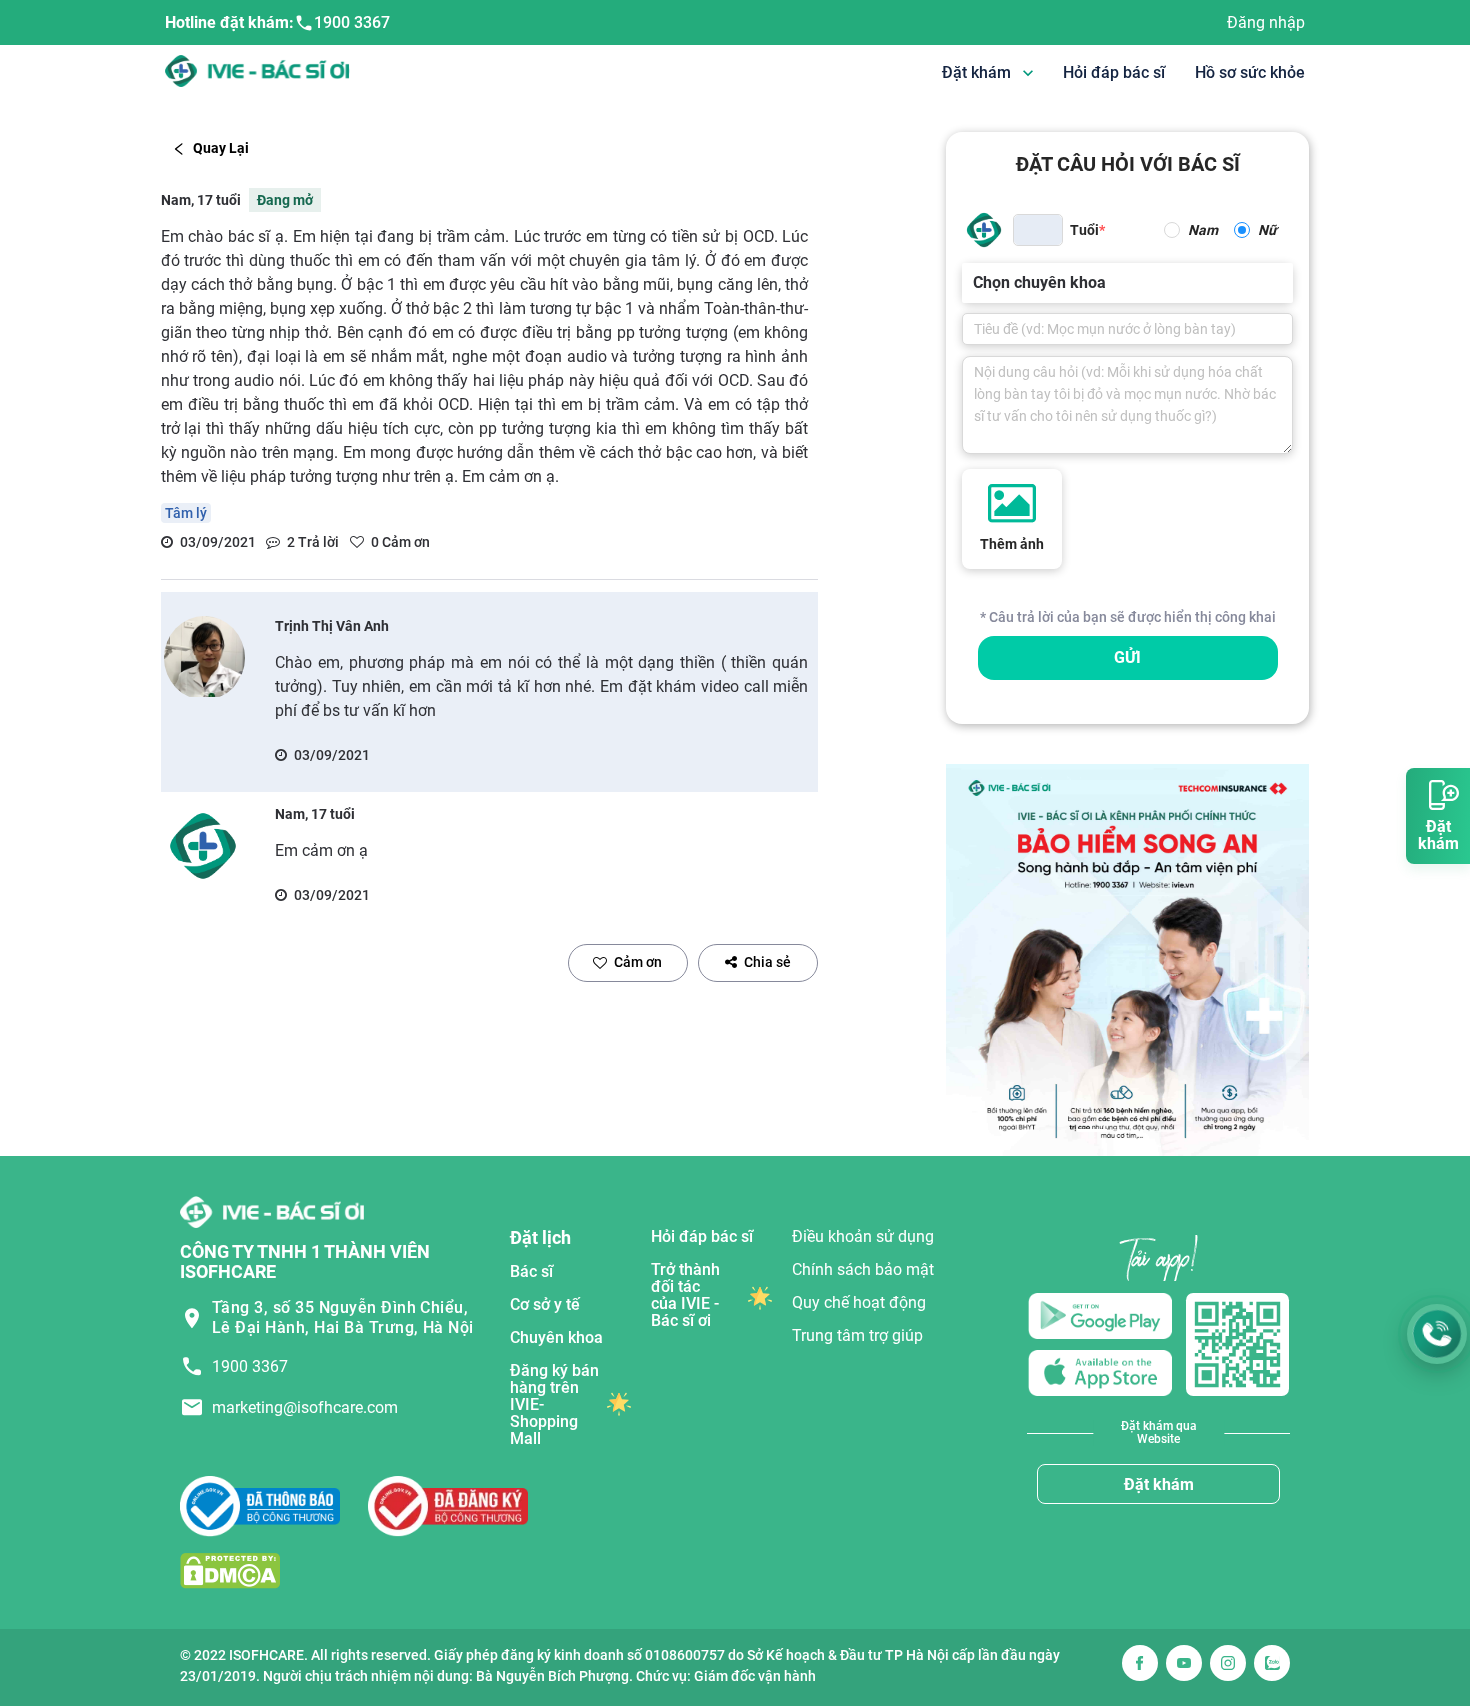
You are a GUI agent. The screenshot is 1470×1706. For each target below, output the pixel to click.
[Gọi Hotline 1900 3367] (1437, 1334)
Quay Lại (221, 148)
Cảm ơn (638, 962)
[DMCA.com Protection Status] (230, 1569)
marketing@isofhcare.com (305, 1407)
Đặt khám (1159, 1484)
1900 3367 (352, 22)
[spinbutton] (1038, 230)
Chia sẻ (767, 962)
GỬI (1127, 657)
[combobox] (975, 283)
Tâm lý (186, 513)
